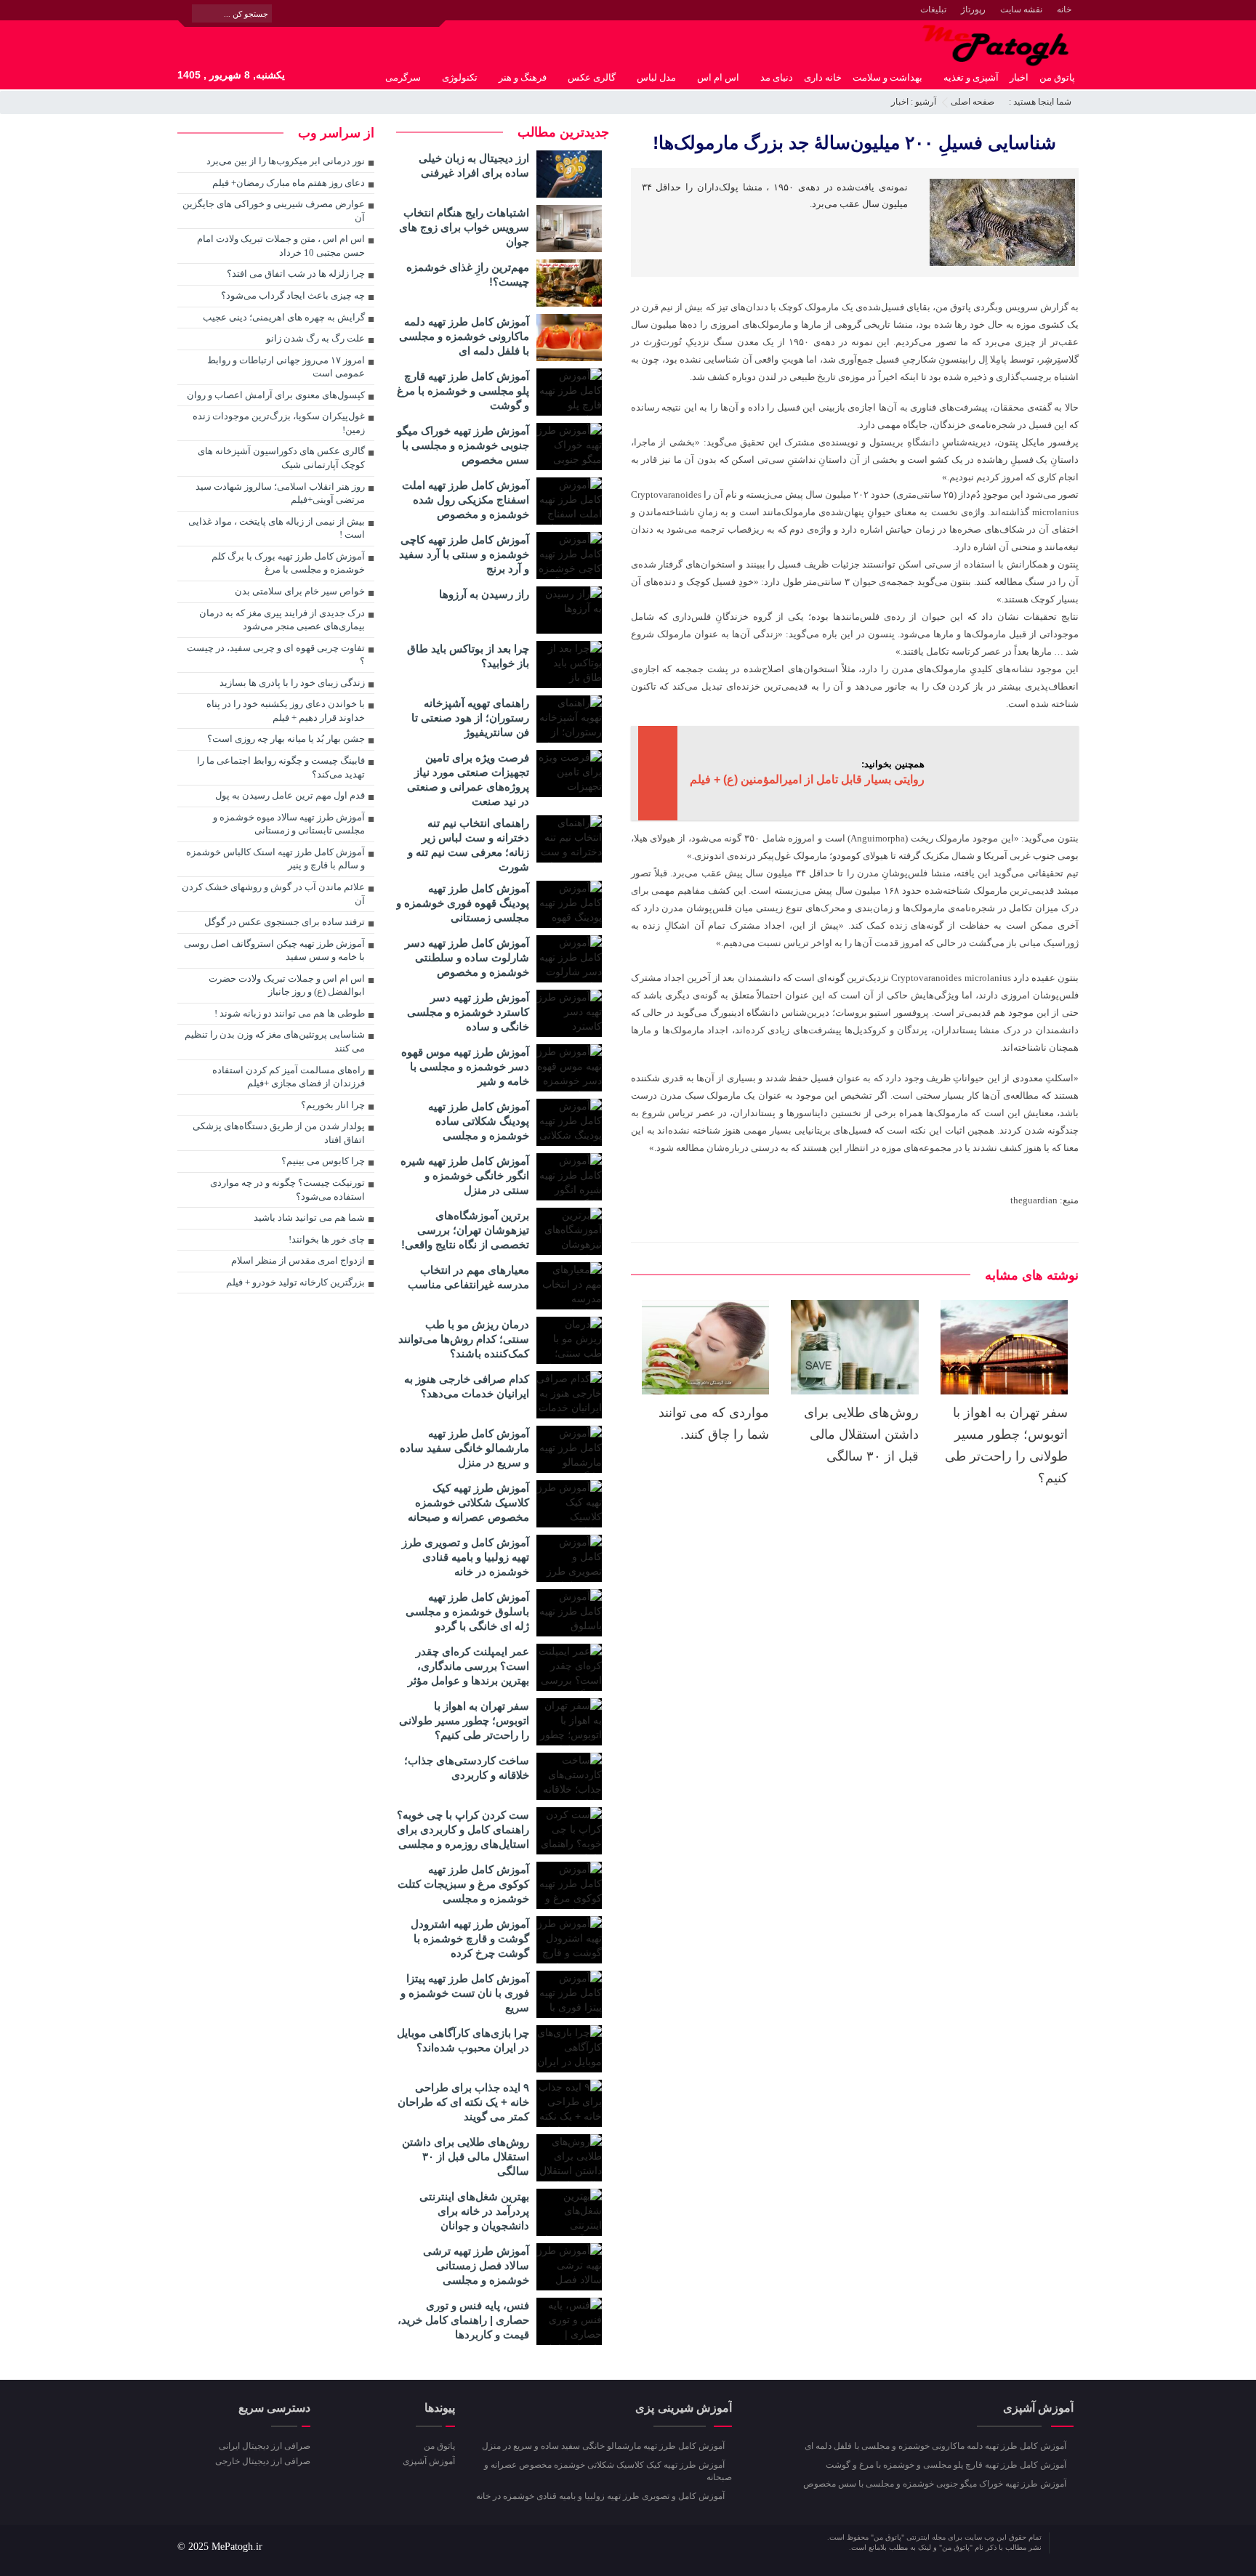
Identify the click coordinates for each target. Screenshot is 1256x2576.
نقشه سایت (1021, 9)
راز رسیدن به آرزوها (484, 594)
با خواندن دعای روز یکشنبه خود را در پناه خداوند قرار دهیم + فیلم (286, 711)
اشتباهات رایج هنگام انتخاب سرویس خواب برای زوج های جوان (464, 227)
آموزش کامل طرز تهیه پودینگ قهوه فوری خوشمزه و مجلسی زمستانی (463, 903)
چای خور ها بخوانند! (327, 1239)
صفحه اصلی (973, 102)
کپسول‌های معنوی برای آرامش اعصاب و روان (276, 395)
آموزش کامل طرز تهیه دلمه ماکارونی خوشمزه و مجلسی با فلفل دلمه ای (464, 336)
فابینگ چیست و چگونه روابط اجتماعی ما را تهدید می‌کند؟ (281, 767)
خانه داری (823, 77)
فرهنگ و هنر (523, 77)
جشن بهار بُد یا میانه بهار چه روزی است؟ (286, 739)
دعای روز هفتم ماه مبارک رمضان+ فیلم (289, 183)
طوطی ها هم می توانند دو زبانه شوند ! (287, 1013)
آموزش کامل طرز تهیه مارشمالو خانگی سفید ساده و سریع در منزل (464, 1448)
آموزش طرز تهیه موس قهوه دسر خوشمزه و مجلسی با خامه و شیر (465, 1066)
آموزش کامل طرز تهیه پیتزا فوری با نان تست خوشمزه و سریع (465, 1993)
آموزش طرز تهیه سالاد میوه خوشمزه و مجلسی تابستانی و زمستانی (289, 824)
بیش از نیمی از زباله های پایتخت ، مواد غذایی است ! (277, 528)
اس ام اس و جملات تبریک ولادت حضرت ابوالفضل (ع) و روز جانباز (287, 985)
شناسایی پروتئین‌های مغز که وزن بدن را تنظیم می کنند (275, 1041)
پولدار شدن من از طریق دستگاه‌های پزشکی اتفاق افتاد (279, 1133)
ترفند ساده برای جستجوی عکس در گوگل (285, 922)
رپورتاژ (973, 9)
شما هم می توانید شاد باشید (309, 1218)
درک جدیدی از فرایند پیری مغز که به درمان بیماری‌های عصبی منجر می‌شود (282, 620)
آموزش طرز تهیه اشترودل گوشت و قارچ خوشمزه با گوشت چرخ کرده (470, 1938)
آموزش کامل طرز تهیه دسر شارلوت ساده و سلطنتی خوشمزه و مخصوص (467, 957)
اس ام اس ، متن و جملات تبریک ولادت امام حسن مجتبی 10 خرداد (281, 246)
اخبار (1019, 77)
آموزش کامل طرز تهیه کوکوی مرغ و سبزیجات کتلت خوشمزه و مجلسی (463, 1884)
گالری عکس (592, 77)
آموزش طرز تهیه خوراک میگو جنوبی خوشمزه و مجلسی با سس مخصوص (463, 445)
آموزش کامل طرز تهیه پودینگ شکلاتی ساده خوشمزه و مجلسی (479, 1121)
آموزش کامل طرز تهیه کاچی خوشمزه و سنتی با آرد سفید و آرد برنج (464, 554)
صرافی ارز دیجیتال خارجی (263, 2461)
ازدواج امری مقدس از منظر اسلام (298, 1260)
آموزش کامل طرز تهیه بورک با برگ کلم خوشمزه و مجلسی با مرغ (288, 563)
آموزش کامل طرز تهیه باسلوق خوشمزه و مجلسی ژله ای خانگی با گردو (467, 1611)
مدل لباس (656, 77)
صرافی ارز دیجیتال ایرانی (265, 2446)
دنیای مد (777, 77)
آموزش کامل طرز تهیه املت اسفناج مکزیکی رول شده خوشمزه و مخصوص (466, 500)
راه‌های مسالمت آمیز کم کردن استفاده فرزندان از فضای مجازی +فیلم (289, 1077)
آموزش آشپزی (428, 2461)
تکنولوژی (460, 77)
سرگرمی (403, 77)
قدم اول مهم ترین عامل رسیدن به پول (290, 795)
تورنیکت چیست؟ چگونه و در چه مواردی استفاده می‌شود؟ (287, 1190)
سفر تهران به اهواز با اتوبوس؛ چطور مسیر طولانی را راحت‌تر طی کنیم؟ (464, 1720)
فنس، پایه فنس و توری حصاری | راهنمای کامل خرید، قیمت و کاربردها (463, 2320)
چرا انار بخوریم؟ (333, 1105)
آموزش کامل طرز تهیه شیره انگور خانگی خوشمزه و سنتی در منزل (465, 1175)
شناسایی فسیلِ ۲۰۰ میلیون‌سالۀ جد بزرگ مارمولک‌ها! (854, 142)
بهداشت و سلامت (887, 77)
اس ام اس (718, 77)
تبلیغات (933, 9)
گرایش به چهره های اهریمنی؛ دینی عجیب (284, 317)
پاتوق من (1057, 77)
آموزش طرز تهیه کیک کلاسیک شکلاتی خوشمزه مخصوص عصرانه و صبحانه (468, 1502)
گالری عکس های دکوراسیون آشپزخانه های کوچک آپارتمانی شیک (281, 458)
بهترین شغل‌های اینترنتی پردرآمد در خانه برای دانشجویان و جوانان (474, 2211)
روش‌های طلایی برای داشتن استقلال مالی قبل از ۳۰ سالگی (861, 1434)
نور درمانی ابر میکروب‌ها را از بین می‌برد (286, 161)
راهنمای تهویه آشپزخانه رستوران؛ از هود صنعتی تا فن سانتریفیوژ (470, 718)
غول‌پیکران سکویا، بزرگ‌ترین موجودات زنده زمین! (279, 423)
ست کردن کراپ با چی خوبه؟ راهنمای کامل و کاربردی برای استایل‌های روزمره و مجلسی (463, 1829)
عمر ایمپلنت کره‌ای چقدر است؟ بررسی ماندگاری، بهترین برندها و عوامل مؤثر (468, 1666)
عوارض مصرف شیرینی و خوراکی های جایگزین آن (274, 211)
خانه (1064, 9)
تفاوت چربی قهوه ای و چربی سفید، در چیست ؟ (276, 655)
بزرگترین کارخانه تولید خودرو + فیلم (295, 1282)
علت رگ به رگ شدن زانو (315, 338)
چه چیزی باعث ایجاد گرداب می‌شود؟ (293, 295)
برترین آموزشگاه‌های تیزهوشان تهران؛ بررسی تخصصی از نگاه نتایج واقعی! (465, 1230)
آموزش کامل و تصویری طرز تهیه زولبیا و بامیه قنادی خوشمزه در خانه (466, 1557)
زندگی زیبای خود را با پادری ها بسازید (292, 683)
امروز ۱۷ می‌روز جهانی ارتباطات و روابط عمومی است (286, 367)
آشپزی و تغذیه (971, 77)
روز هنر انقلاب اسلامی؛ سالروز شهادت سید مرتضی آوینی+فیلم (280, 493)
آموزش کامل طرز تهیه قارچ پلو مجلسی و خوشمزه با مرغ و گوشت (463, 391)
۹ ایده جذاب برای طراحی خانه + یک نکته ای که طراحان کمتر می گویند (463, 2102)
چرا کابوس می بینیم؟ (323, 1161)
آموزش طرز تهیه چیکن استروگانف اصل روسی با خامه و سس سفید (274, 950)
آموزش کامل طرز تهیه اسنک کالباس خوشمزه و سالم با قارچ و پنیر (275, 859)
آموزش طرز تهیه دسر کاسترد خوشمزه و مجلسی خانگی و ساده (468, 1012)
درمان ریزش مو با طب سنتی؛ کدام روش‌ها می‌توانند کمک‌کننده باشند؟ (464, 1339)
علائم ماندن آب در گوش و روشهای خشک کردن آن (273, 894)
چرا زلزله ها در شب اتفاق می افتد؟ (296, 274)
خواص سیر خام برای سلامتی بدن (300, 591)
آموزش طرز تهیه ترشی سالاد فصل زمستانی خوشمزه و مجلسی (476, 2265)
